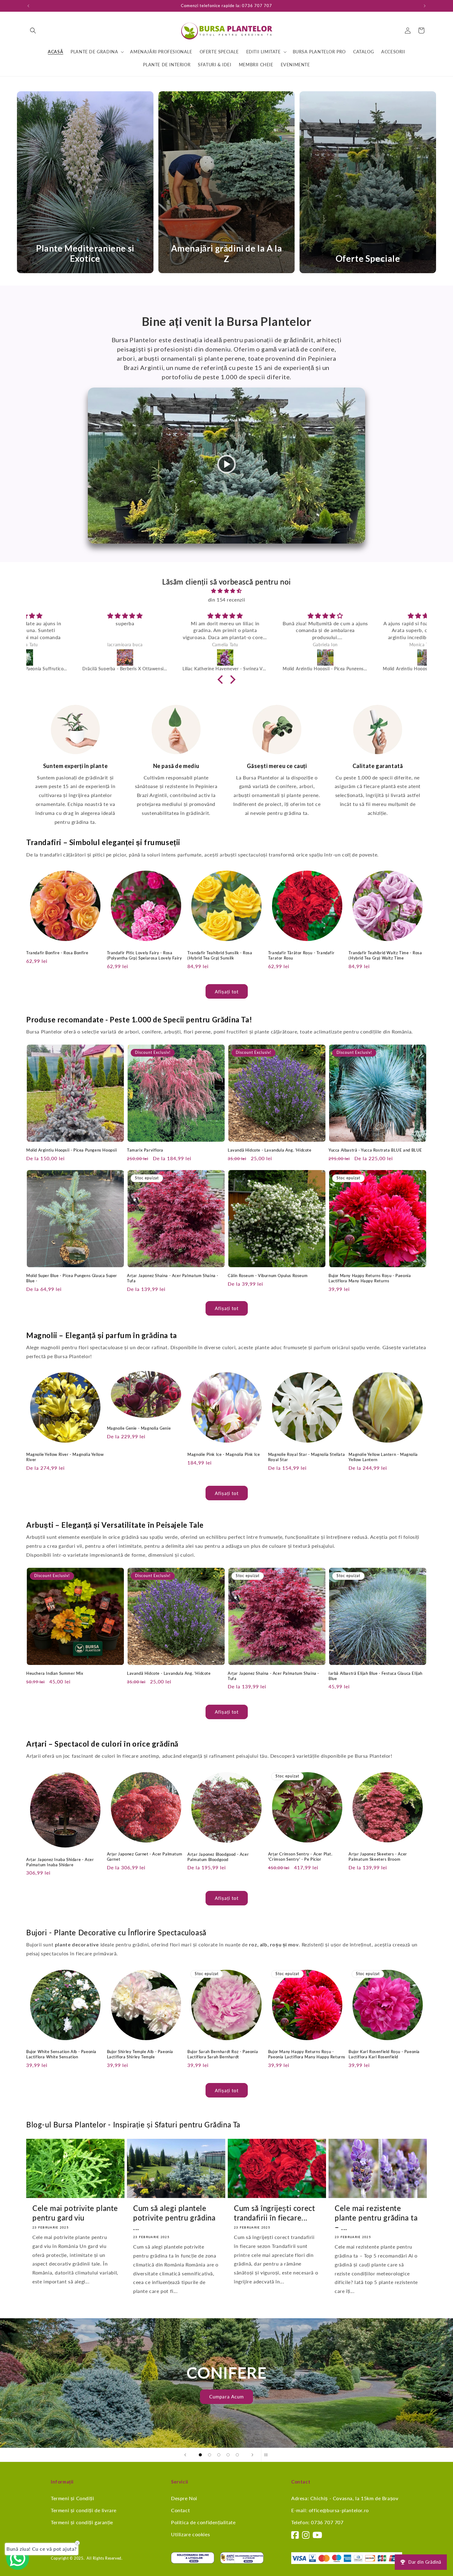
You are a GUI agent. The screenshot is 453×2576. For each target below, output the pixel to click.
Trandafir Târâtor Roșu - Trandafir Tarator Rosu (301, 955)
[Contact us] (18, 2558)
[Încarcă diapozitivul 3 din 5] (219, 2455)
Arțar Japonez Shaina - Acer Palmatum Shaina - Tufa (173, 1278)
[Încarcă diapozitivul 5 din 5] (237, 2455)
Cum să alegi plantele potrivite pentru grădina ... (174, 2218)
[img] (226, 591)
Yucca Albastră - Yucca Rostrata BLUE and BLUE (375, 1150)
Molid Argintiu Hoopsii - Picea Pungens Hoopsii (72, 1150)
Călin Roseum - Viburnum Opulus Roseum (268, 1276)
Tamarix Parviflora (145, 1150)
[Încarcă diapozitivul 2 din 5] (210, 2455)
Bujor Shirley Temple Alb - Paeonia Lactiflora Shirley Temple (140, 2054)
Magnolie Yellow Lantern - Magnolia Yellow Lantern (383, 1457)
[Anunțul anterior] (28, 6)
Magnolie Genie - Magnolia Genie (139, 1428)
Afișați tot (227, 992)
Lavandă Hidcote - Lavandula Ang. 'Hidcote (270, 1150)
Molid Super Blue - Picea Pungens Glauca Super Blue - (72, 1278)
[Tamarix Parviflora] (277, 657)
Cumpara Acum (226, 2397)
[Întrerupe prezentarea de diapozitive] (268, 2455)
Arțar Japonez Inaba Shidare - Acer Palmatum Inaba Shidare (60, 1862)
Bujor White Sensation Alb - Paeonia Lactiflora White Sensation (61, 2054)
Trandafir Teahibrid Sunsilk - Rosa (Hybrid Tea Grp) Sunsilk (220, 955)
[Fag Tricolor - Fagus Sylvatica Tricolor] (377, 657)
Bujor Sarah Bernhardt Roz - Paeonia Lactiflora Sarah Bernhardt (223, 2054)
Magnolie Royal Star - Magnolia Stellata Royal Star (306, 1457)
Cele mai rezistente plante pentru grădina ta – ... (376, 2218)
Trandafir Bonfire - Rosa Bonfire (57, 953)
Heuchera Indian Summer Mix (55, 1673)
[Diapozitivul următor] (252, 2455)
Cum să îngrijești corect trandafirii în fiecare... (274, 2213)
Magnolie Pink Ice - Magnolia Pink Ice (224, 1454)
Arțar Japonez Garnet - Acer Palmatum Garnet (145, 1857)
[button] (33, 31)
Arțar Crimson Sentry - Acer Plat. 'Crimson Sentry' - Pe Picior (300, 1857)
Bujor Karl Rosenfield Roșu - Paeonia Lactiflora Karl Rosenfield (384, 2054)
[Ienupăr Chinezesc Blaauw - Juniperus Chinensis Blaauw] (176, 657)
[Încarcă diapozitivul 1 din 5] (200, 2455)
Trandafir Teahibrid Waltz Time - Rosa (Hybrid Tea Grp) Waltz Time (385, 955)
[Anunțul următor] (425, 6)
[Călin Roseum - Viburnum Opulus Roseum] (76, 657)
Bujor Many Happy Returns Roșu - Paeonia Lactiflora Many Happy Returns (370, 1278)
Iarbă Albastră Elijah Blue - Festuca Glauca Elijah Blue (375, 1676)
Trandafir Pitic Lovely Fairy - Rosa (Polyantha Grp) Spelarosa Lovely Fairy (145, 955)
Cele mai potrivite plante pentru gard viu (75, 2213)
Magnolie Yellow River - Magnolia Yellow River (65, 1457)
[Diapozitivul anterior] (185, 2455)
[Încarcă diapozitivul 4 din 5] (228, 2455)
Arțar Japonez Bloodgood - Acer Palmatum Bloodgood (218, 1857)
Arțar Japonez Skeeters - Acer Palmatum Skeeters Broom (378, 1857)
